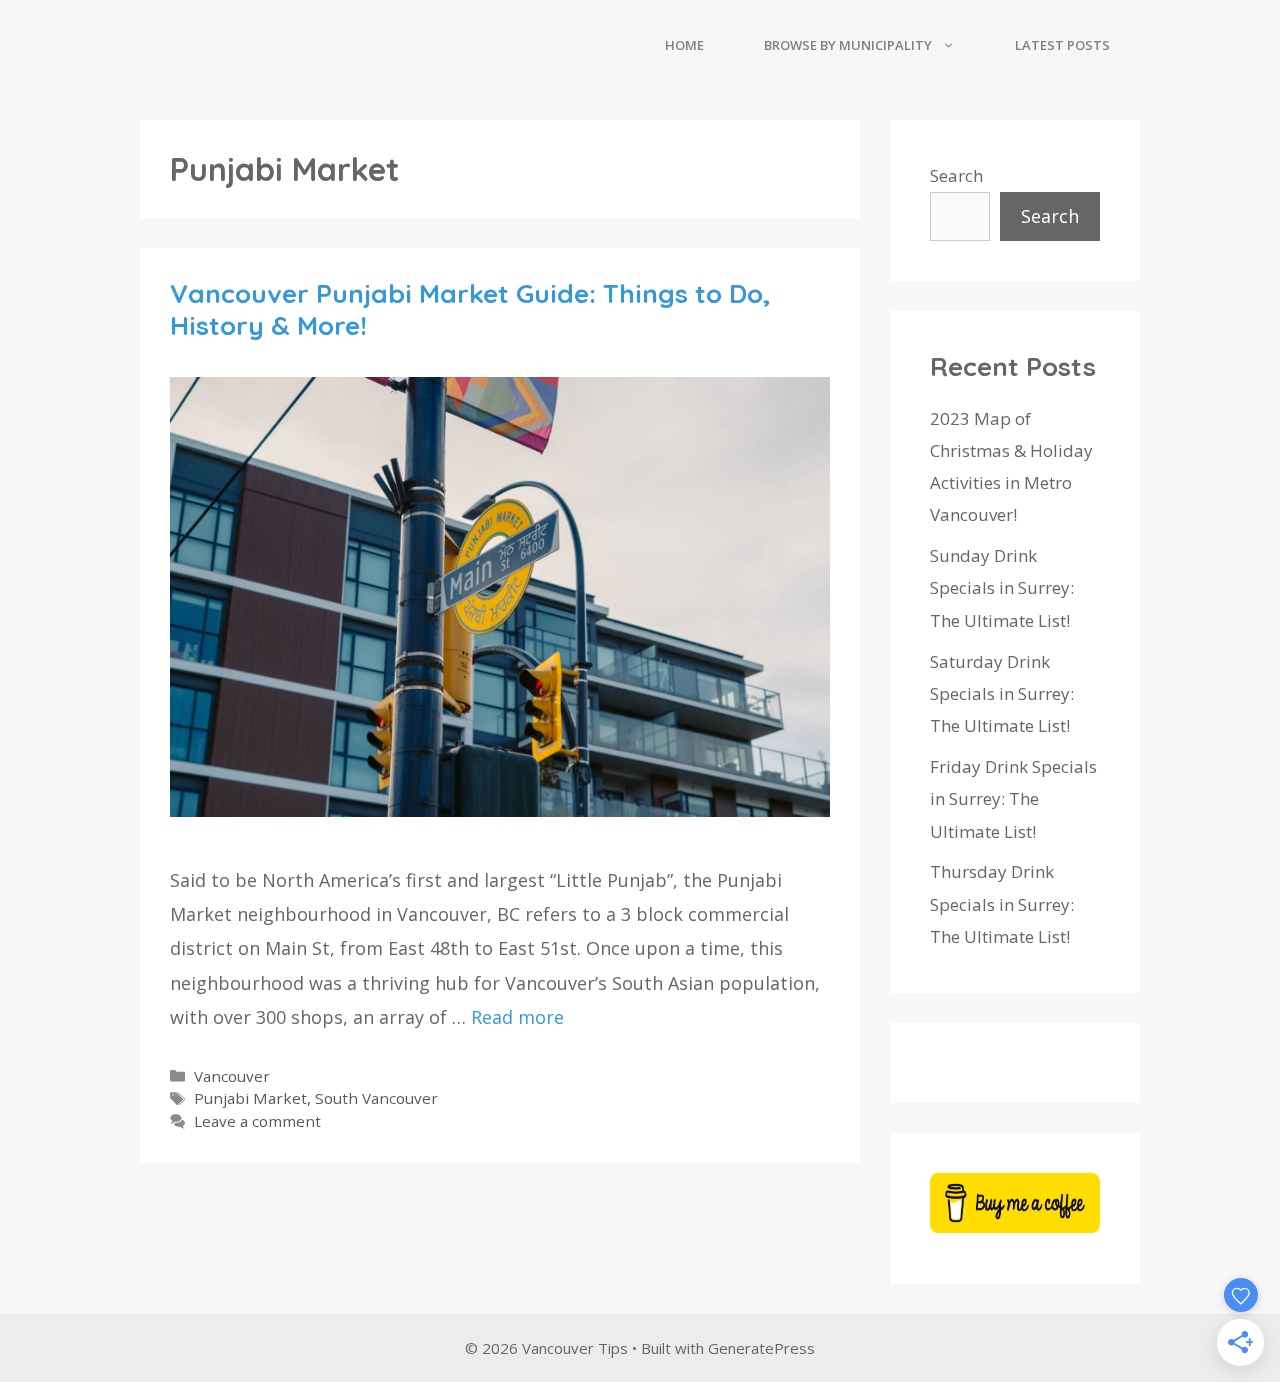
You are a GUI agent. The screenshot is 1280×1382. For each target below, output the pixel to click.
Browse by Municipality (848, 45)
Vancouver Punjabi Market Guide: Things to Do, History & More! (470, 309)
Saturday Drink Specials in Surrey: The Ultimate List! (1002, 694)
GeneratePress (761, 1348)
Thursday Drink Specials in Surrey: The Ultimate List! (1002, 904)
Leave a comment (257, 1121)
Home (684, 45)
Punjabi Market (250, 1098)
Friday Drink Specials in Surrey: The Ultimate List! (1013, 799)
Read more (517, 1017)
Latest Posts (1062, 45)
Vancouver (232, 1076)
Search (956, 175)
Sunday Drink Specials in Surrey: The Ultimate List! (1002, 588)
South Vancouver (376, 1098)
